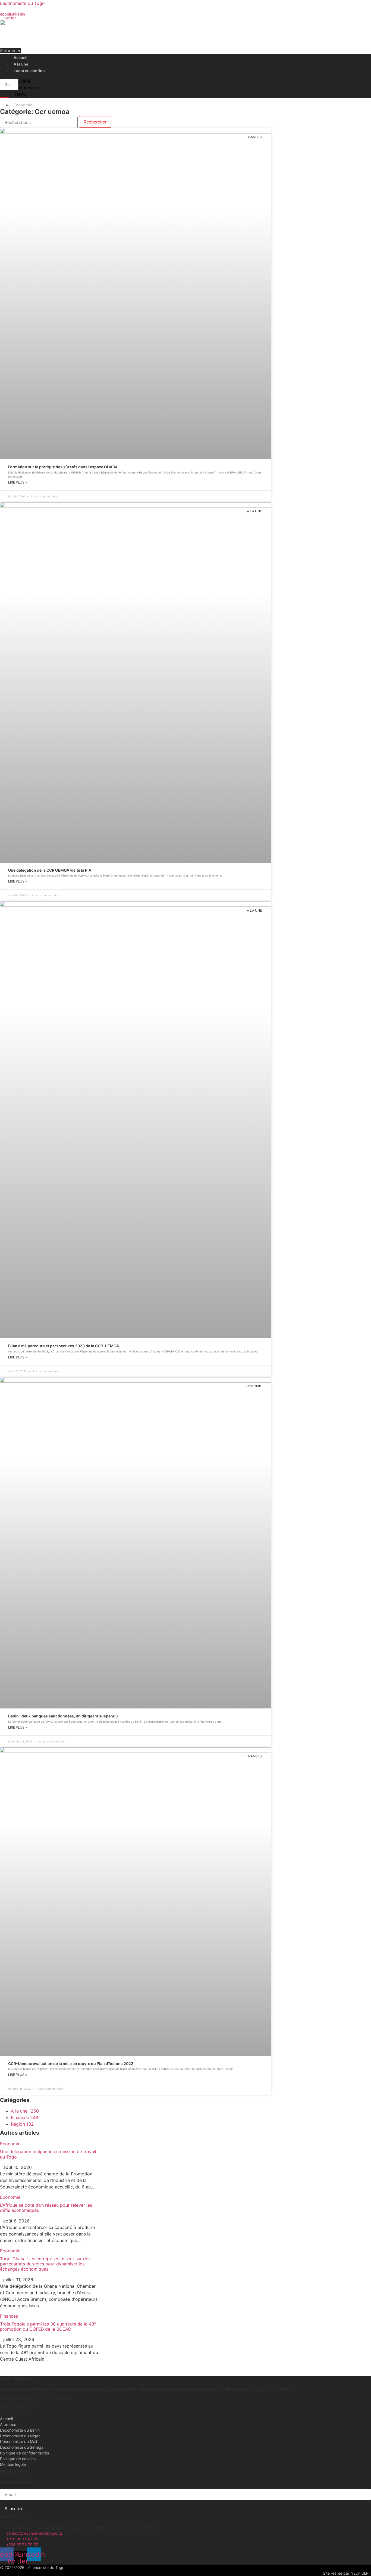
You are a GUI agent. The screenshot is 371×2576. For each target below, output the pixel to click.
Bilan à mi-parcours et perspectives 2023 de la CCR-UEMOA (64, 1346)
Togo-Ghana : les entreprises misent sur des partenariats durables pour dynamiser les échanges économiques (45, 2264)
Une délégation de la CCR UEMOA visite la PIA (50, 870)
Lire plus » (18, 482)
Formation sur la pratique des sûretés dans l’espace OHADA (63, 467)
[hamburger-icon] (348, 56)
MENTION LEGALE (17, 2378)
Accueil (21, 58)
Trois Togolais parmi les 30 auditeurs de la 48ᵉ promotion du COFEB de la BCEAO (48, 2326)
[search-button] (5, 95)
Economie (23, 105)
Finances (9, 2316)
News (21, 94)
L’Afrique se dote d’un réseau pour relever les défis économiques (46, 2208)
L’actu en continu (29, 71)
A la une (21, 64)
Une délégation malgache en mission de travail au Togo (48, 2154)
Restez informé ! (17, 2482)
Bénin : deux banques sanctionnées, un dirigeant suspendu (63, 1716)
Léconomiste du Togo (22, 3)
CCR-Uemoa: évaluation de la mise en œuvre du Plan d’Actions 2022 (71, 2063)
